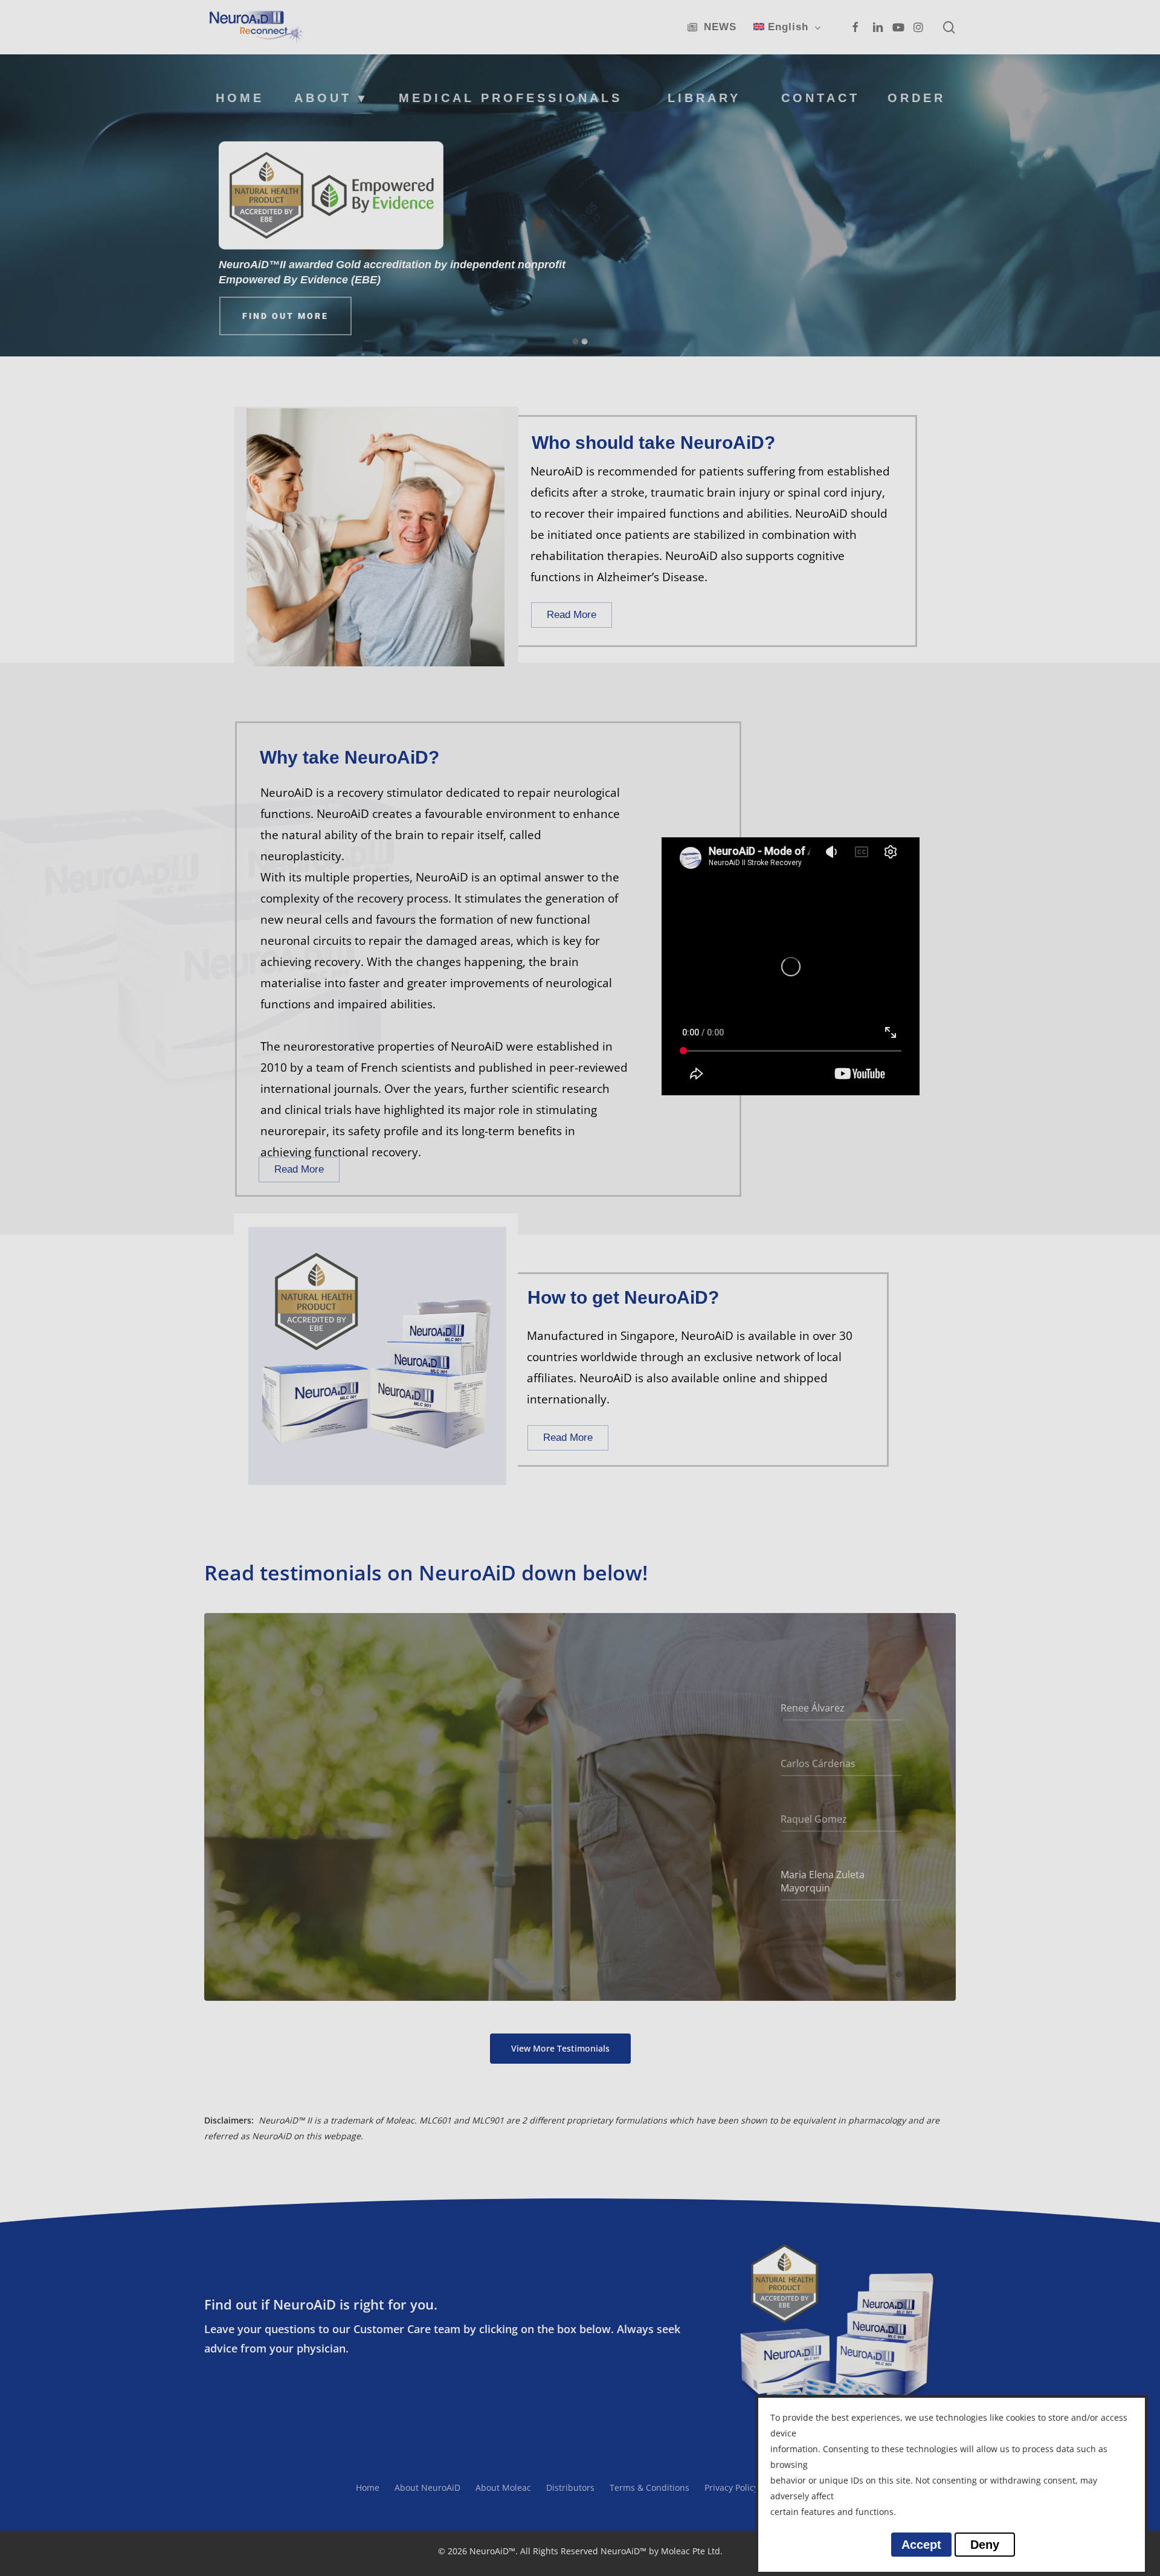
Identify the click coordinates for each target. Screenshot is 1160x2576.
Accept (921, 2545)
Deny (985, 2545)
